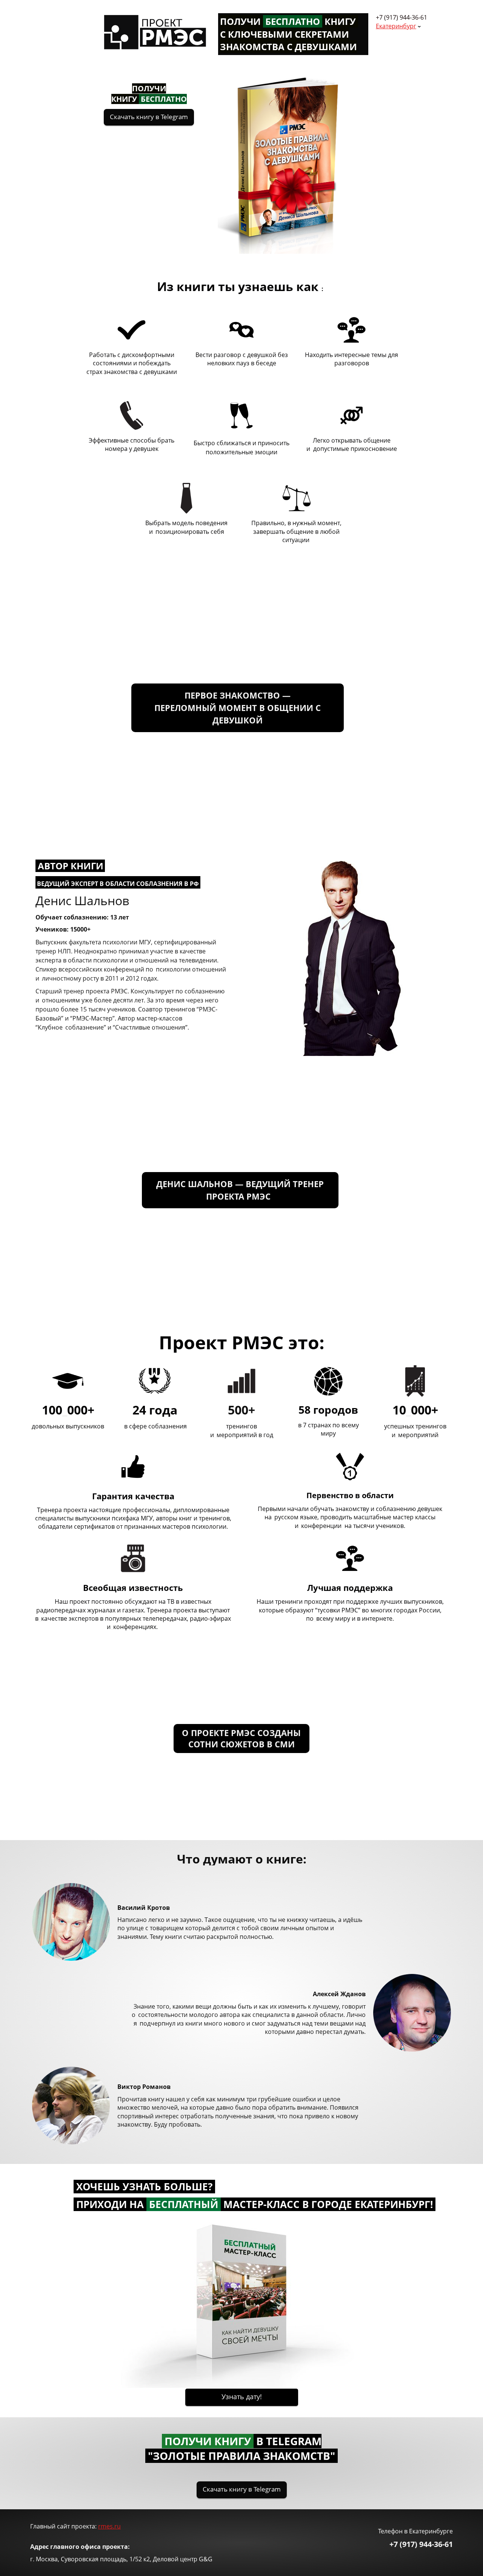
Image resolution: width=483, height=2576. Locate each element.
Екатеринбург (396, 26)
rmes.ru (109, 2526)
